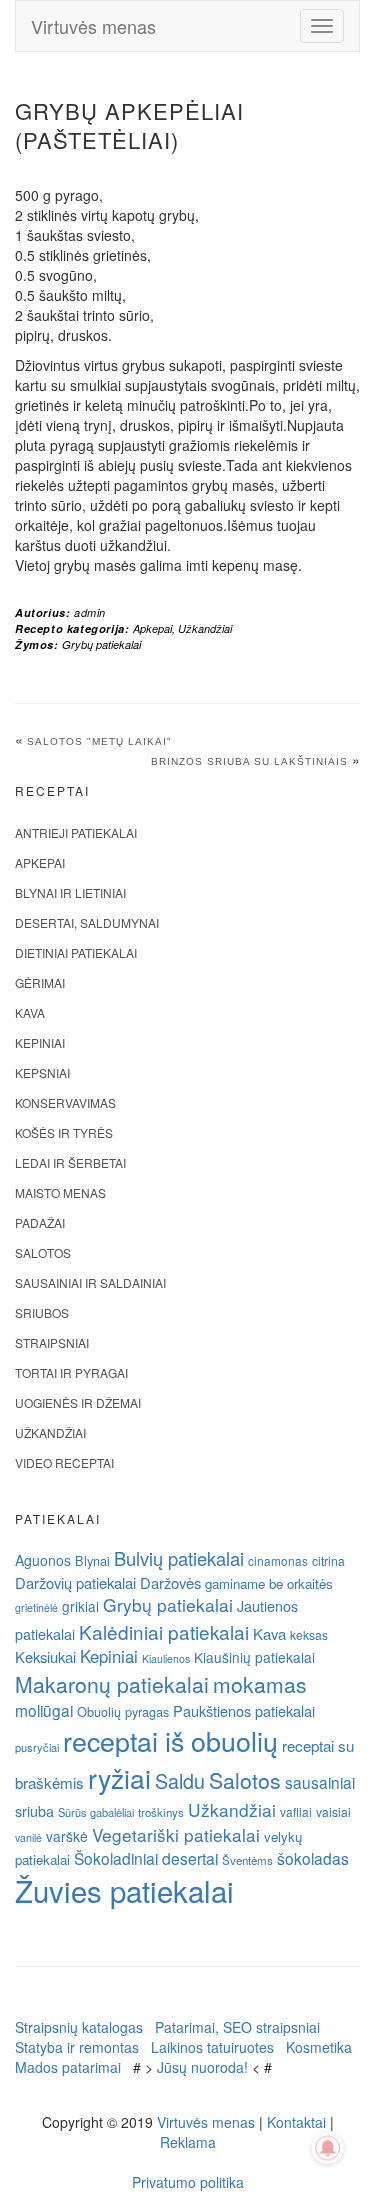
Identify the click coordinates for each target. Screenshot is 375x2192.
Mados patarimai (68, 2067)
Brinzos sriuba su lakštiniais (249, 761)
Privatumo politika (188, 2182)
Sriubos (42, 1312)
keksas (309, 1634)
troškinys (161, 1812)
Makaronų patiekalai (112, 1684)
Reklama (188, 2142)
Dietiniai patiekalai (76, 952)
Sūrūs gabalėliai (96, 1812)
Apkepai (152, 628)
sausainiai (320, 1782)
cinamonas (278, 1560)
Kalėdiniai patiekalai (164, 1631)
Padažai (40, 1222)
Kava (30, 1012)
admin (90, 612)
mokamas (260, 1684)
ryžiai (119, 1778)
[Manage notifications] (328, 2148)
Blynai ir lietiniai (70, 892)
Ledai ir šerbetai (70, 1162)
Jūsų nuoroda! (202, 2067)
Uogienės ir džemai (78, 1402)
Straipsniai (52, 1342)
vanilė (28, 1837)
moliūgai (44, 1710)
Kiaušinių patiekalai (254, 1657)
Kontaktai (296, 2122)
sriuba (34, 1811)
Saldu (180, 1780)
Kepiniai (40, 1042)
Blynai (92, 1560)
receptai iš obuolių (170, 1740)
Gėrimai (40, 982)
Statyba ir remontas (77, 2047)
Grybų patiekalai (101, 644)
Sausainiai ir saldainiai (90, 1282)
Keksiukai (45, 1656)
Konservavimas (65, 1102)
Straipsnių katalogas (79, 2027)
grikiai (80, 1606)
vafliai (296, 1811)
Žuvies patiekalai (124, 1890)
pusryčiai (37, 1747)
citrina (328, 1560)
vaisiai (333, 1811)
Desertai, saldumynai (87, 922)
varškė (67, 1836)
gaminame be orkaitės (269, 1583)
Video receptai (64, 1462)
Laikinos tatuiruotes (212, 2047)
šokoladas (313, 1858)
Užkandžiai (205, 628)
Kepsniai (42, 1072)
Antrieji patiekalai (76, 832)
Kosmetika (319, 2047)
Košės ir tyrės (64, 1132)
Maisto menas (60, 1192)
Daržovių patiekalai (75, 1582)
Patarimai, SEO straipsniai (237, 2027)
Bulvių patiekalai (179, 1558)
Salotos (43, 1252)
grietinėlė (36, 1607)
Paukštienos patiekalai (244, 1710)
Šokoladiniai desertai (146, 1858)
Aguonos (43, 1560)
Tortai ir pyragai (71, 1372)
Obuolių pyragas (123, 1711)
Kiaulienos (166, 1658)
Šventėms (247, 1860)
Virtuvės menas (93, 26)
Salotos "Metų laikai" (99, 741)
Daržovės (170, 1582)
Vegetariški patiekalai (176, 1834)
